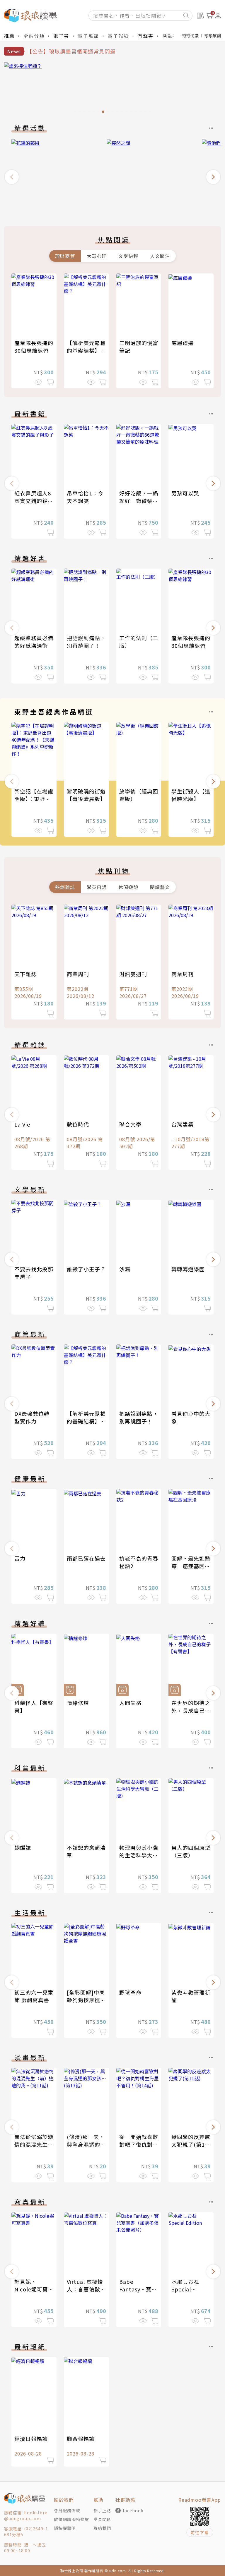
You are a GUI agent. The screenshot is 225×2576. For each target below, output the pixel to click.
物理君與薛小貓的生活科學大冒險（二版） (139, 1855)
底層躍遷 (183, 343)
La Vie (22, 1124)
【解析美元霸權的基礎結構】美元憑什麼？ (86, 350)
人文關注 (160, 256)
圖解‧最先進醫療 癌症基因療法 (191, 1566)
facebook (133, 2510)
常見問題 (102, 2519)
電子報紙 (118, 36)
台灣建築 (183, 1124)
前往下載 (200, 2532)
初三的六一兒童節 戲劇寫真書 (34, 1996)
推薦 (9, 36)
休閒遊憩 (128, 887)
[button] (12, 177)
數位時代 (78, 1124)
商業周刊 (78, 974)
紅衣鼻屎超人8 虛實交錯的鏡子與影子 (34, 501)
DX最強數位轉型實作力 (32, 1417)
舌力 (20, 1558)
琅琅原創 (213, 36)
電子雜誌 (88, 36)
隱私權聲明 (65, 2528)
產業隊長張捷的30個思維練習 (34, 347)
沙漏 (125, 1269)
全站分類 (34, 36)
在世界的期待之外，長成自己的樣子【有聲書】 (191, 1710)
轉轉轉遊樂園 (188, 1269)
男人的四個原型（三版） (191, 1851)
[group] (112, 89)
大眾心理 (97, 256)
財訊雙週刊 (133, 974)
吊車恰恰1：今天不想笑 (85, 497)
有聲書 (146, 36)
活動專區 (173, 36)
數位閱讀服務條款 (71, 2519)
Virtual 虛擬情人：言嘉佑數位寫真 (86, 2289)
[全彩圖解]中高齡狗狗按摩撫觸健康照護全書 (86, 2000)
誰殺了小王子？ (86, 1269)
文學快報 (128, 256)
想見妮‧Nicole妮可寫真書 (31, 2289)
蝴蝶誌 (23, 1847)
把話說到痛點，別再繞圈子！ (86, 642)
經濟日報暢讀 (31, 2439)
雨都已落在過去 (86, 1558)
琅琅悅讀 (190, 36)
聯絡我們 (102, 2528)
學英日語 (97, 887)
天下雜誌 (25, 974)
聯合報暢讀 (81, 2439)
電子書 (61, 36)
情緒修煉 (78, 1703)
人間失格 (130, 1703)
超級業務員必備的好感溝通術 (34, 642)
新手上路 (102, 2510)
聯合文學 (130, 1124)
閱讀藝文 (160, 887)
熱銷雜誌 (65, 887)
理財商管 (65, 256)
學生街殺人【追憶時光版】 (191, 795)
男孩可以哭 (185, 493)
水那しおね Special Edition (185, 2289)
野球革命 (130, 1992)
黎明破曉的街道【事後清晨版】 (86, 795)
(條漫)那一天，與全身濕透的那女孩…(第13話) (86, 2144)
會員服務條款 (67, 2510)
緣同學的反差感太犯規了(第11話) (191, 2144)
